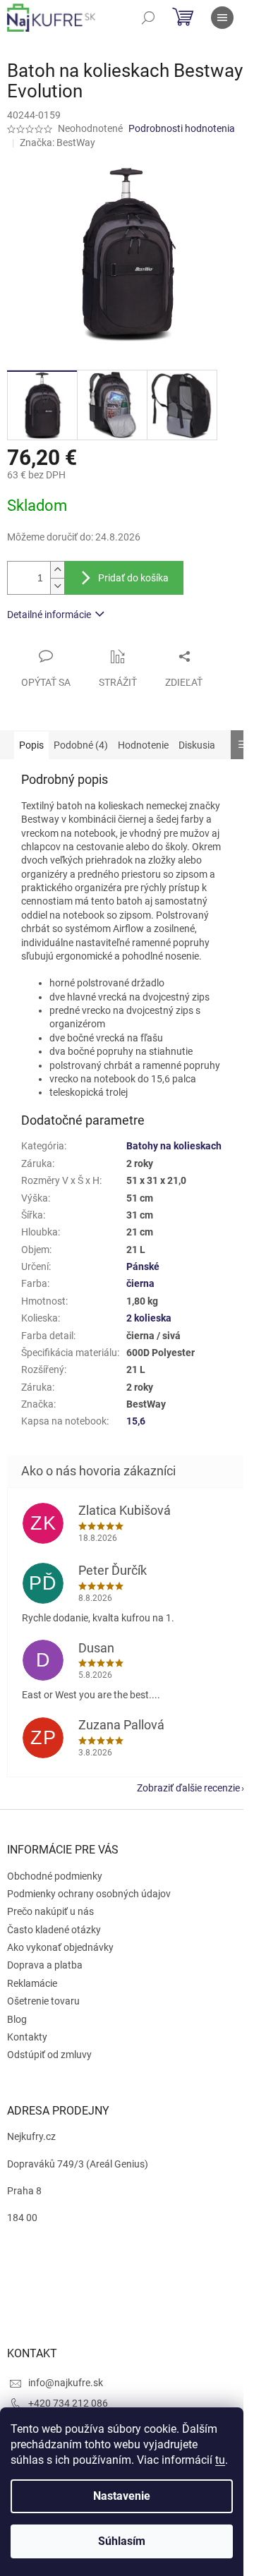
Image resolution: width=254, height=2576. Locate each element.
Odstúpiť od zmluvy (49, 2055)
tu (220, 2460)
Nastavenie (122, 2496)
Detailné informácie (49, 615)
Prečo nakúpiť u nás (50, 1911)
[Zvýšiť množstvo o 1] (57, 570)
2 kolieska (149, 1318)
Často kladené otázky (54, 1930)
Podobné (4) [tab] (81, 745)
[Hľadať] (148, 18)
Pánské (143, 1266)
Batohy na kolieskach (174, 1146)
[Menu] (222, 18)
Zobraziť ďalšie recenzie (188, 1788)
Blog (17, 2019)
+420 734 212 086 (68, 2403)
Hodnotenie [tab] (143, 745)
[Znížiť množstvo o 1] (57, 586)
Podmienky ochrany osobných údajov (89, 1894)
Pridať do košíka (133, 578)
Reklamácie (32, 1983)
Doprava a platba (45, 1965)
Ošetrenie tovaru (43, 2001)
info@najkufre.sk (66, 2383)
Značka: (58, 143)
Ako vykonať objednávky (60, 1947)
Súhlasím (122, 2541)
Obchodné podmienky (55, 1876)
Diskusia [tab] (197, 745)
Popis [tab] (31, 745)
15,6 (136, 1421)
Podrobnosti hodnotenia (182, 128)
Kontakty (27, 2037)
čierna (140, 1283)
